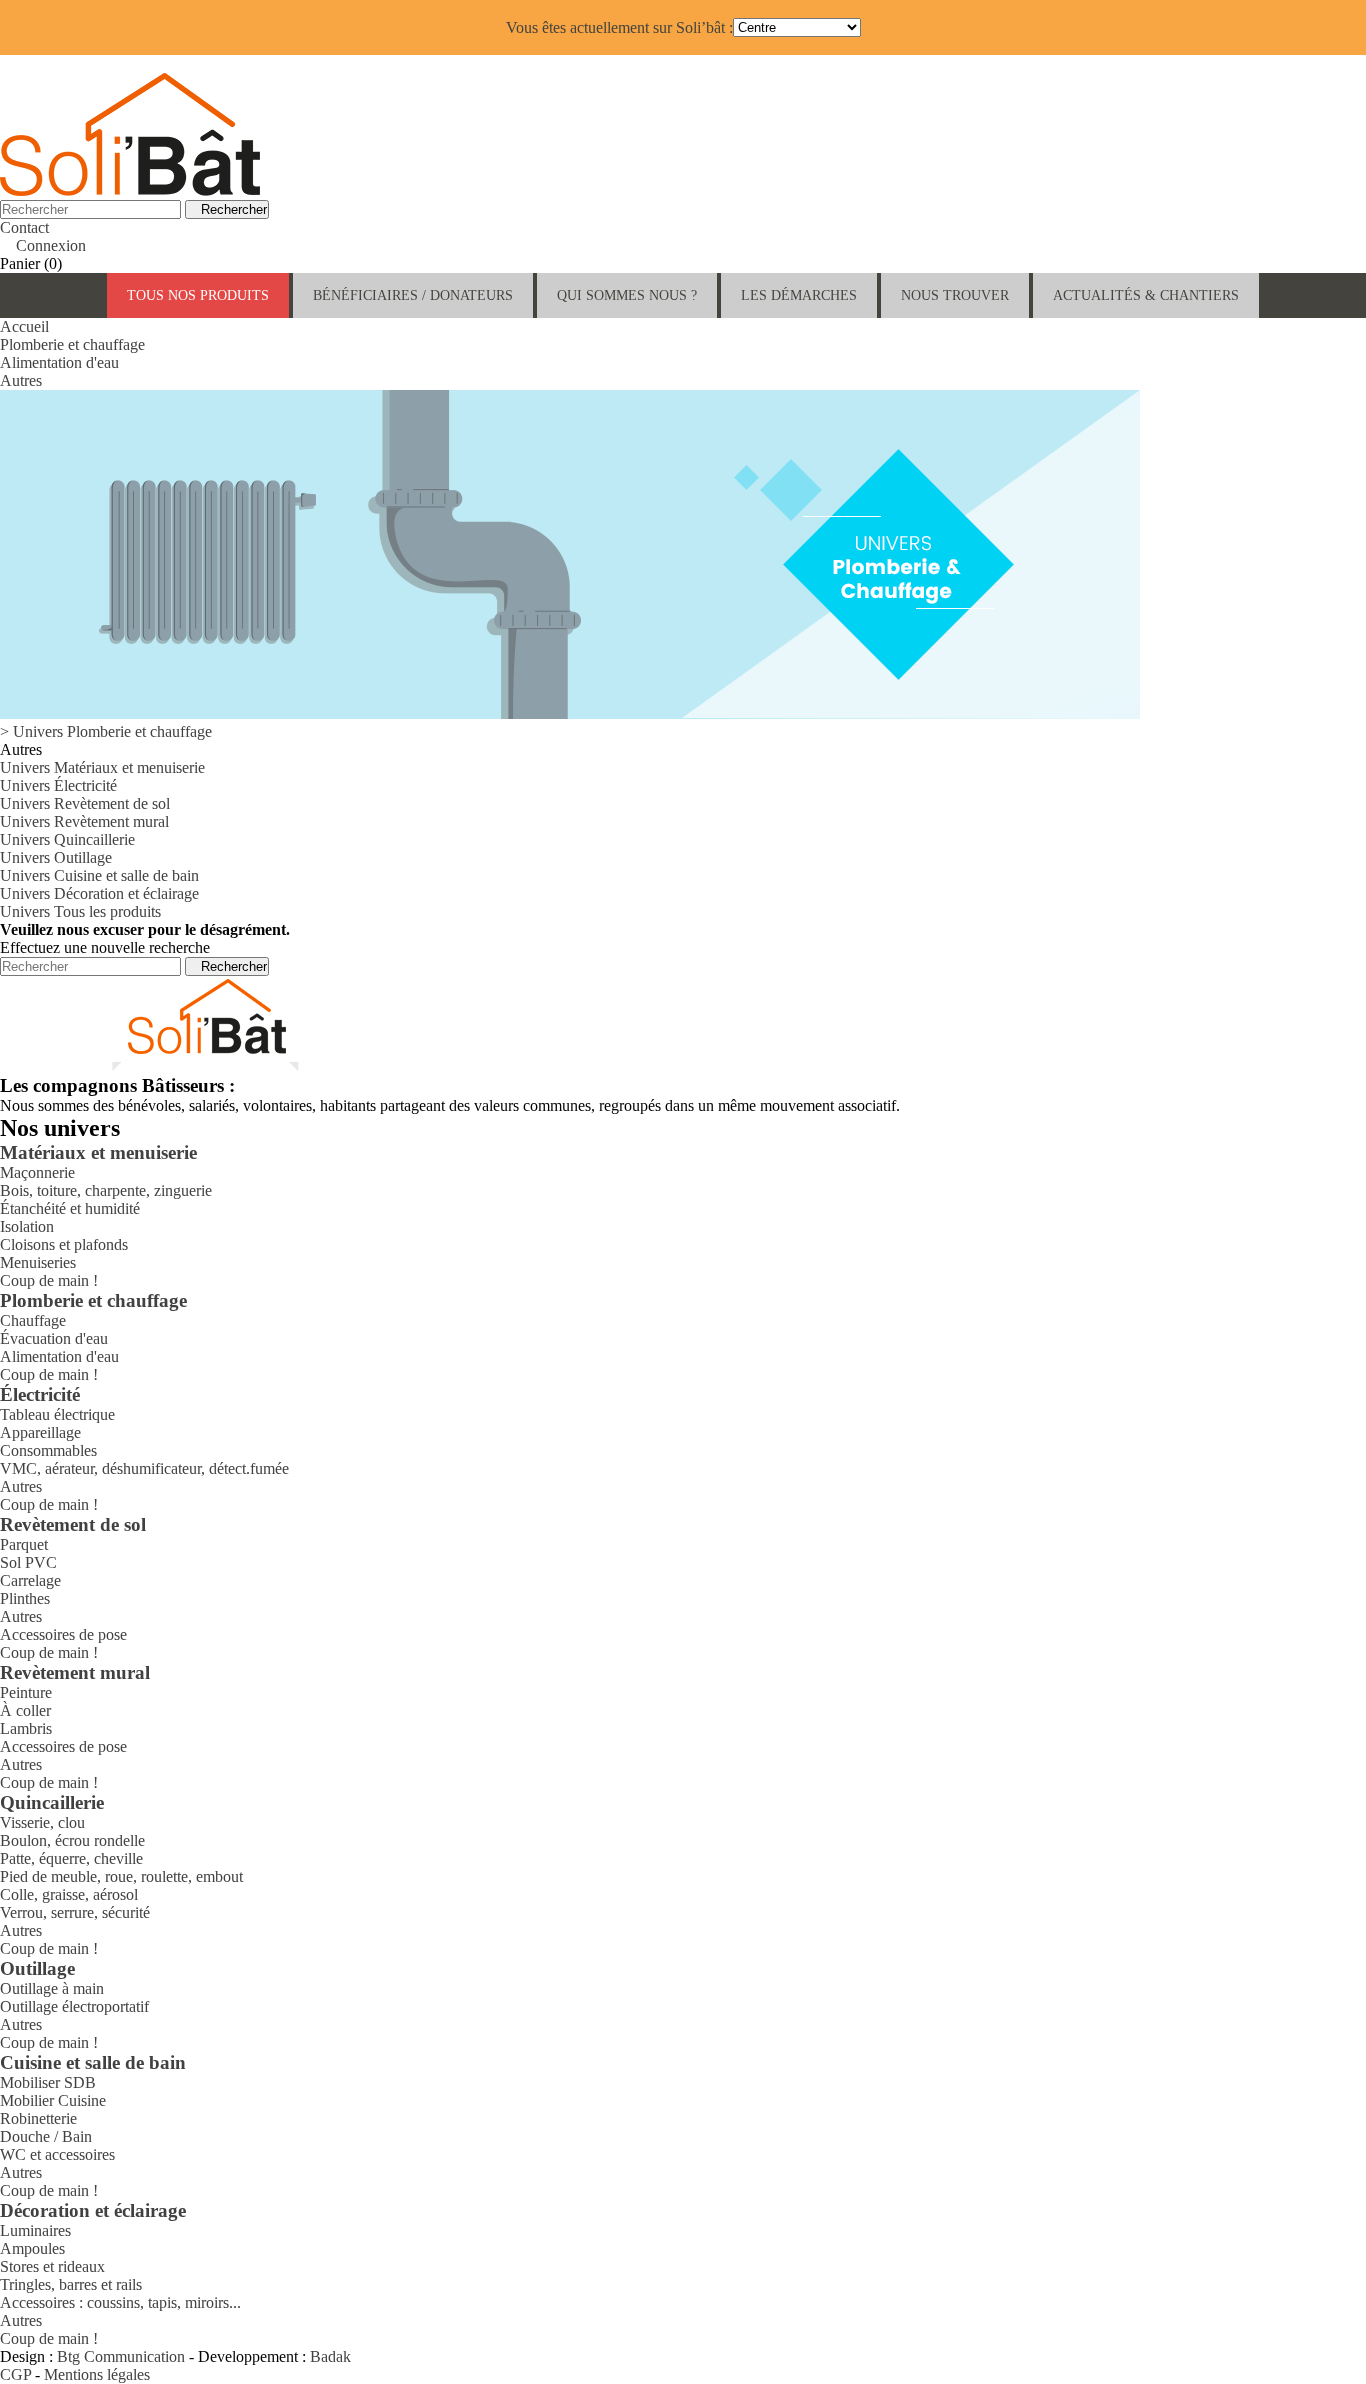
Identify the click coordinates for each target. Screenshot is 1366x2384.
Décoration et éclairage (93, 2210)
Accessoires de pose (63, 1634)
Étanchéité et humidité (70, 1208)
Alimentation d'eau (59, 1356)
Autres (21, 1486)
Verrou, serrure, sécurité (75, 1912)
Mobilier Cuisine (53, 2100)
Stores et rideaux (52, 2266)
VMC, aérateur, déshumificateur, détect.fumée (144, 1468)
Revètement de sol (73, 1524)
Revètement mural (75, 1672)
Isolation (27, 1226)
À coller (25, 1710)
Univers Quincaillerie (67, 839)
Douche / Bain (46, 2136)
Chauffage (33, 1320)
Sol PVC (28, 1562)
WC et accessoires (57, 2154)
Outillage (37, 1968)
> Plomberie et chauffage (106, 731)
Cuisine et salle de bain (93, 2062)
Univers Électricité (58, 785)
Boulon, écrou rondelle (72, 1840)
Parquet (24, 1544)
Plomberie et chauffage (93, 1300)
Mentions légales (97, 2374)
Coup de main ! (49, 1280)
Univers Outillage (56, 857)
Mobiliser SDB (48, 2082)
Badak (330, 2356)
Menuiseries (38, 1262)
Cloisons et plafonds (64, 1244)
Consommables (48, 1450)
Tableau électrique (57, 1414)
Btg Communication (121, 2356)
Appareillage (40, 1432)
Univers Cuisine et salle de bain (99, 875)
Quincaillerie (52, 1802)
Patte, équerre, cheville (71, 1858)
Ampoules (32, 2248)
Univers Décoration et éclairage (99, 893)
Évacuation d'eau (54, 1338)
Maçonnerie (37, 1172)
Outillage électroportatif (74, 2006)
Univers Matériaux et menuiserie (102, 767)
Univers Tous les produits (80, 911)
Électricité (40, 1394)
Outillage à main (52, 1988)
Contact (24, 227)
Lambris (26, 1728)
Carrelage (30, 1580)
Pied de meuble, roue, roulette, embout (121, 1876)
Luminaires (35, 2230)
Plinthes (25, 1598)
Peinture (26, 1692)
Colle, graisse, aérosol (69, 1894)
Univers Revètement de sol (85, 803)
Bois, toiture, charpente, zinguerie (106, 1190)
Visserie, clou (42, 1822)
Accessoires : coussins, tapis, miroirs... (120, 2302)
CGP (15, 2374)
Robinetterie (38, 2118)
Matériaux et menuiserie (98, 1152)
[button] (413, 295)
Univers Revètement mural (84, 821)
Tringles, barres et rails (71, 2284)
